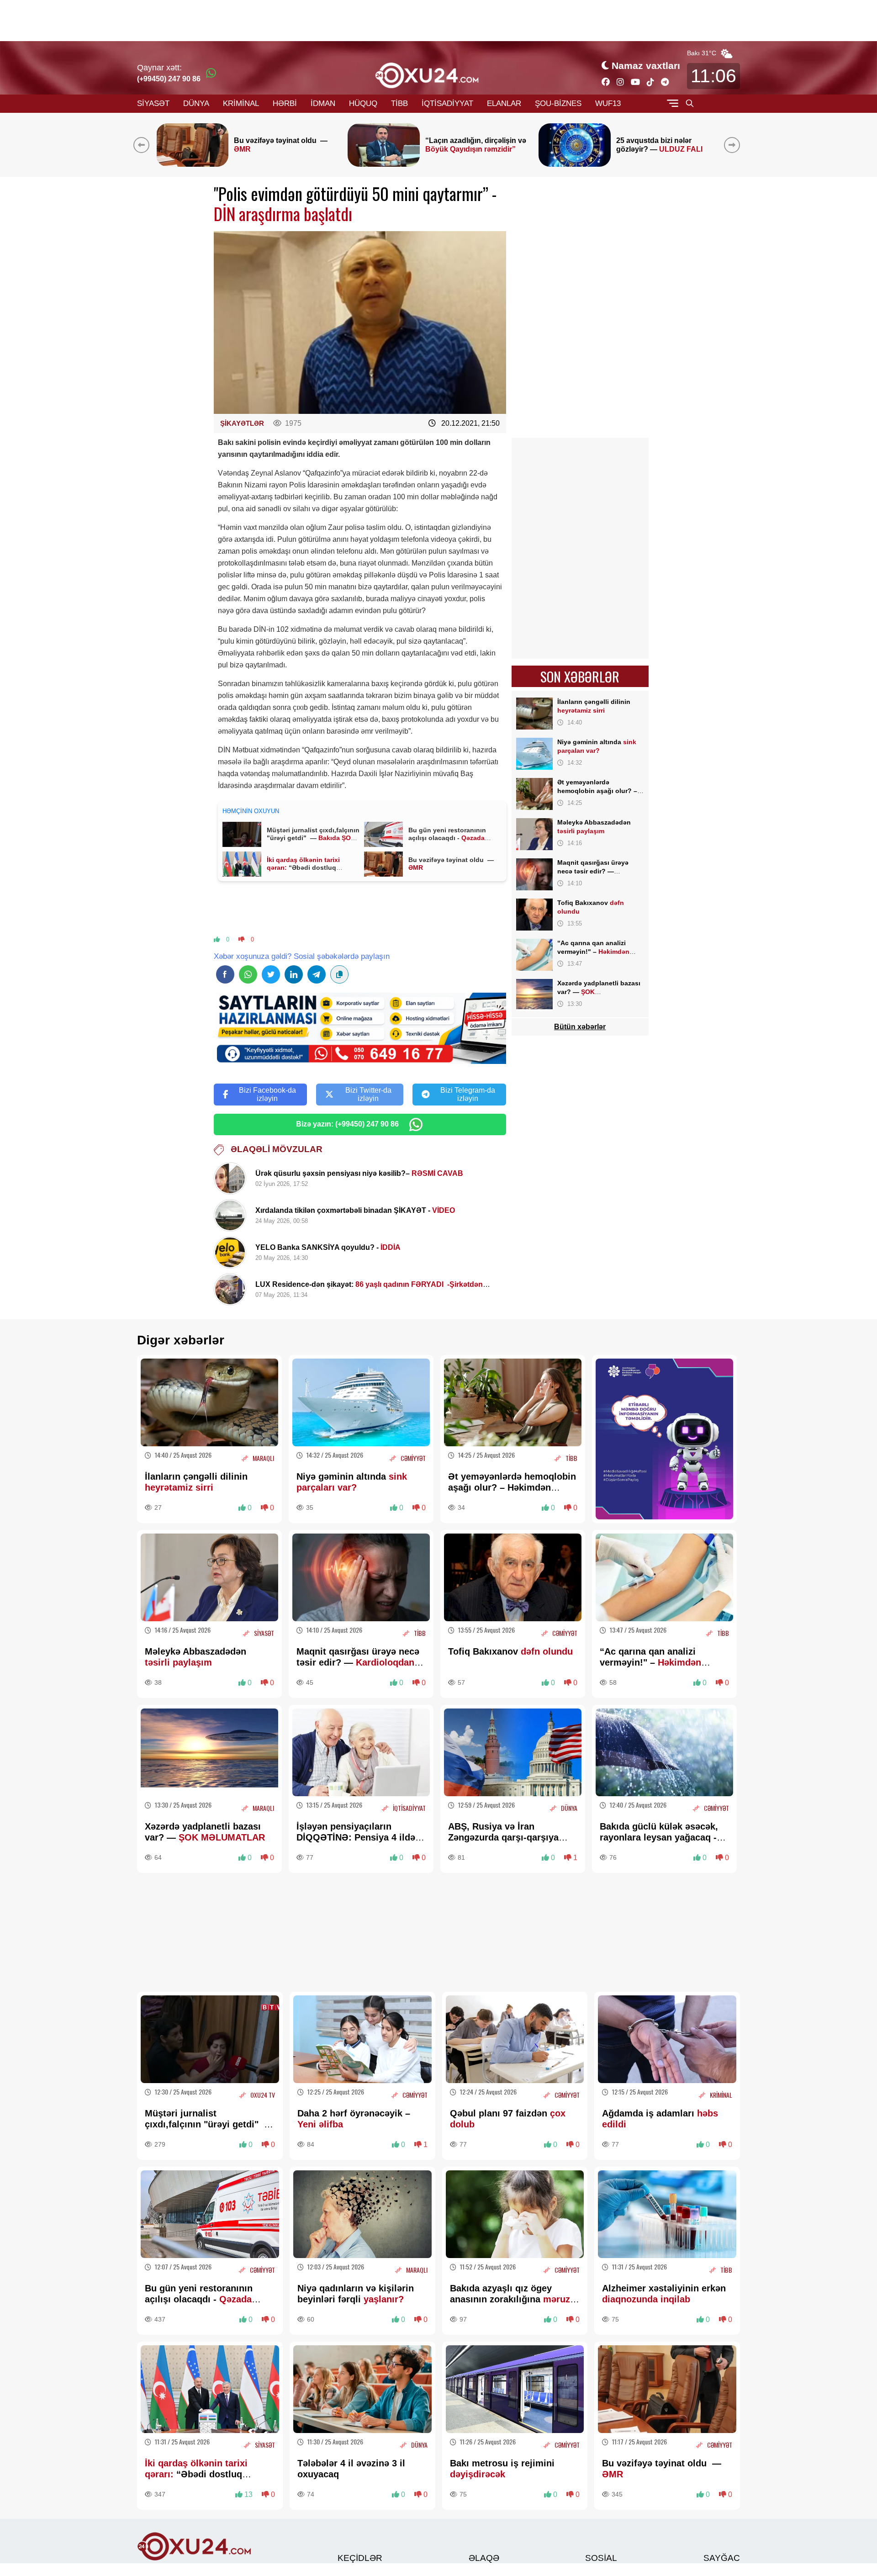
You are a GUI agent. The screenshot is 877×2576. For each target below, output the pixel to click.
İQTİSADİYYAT (447, 103)
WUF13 (608, 103)
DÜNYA (196, 103)
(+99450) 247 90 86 (169, 79)
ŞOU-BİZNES (558, 103)
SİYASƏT (153, 103)
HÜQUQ (363, 103)
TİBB (399, 103)
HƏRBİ (285, 103)
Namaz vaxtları (646, 66)
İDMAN (323, 103)
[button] (734, 145)
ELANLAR (504, 103)
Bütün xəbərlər (580, 1027)
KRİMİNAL (241, 103)
